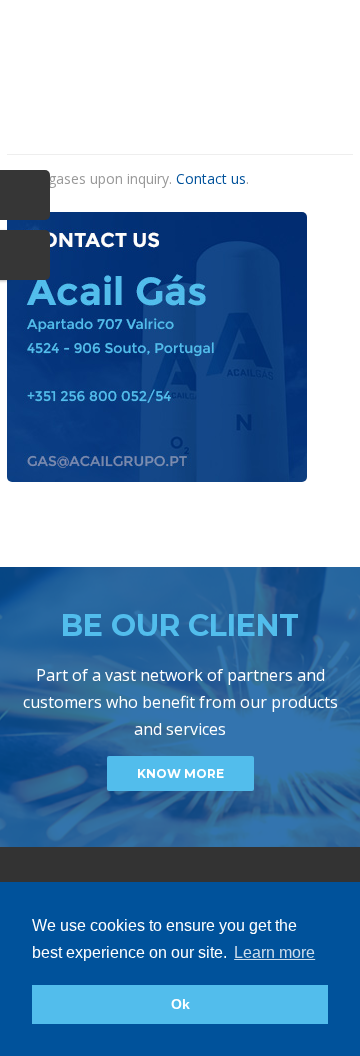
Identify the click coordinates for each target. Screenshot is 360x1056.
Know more (180, 773)
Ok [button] (180, 1004)
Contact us (211, 178)
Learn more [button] (274, 952)
